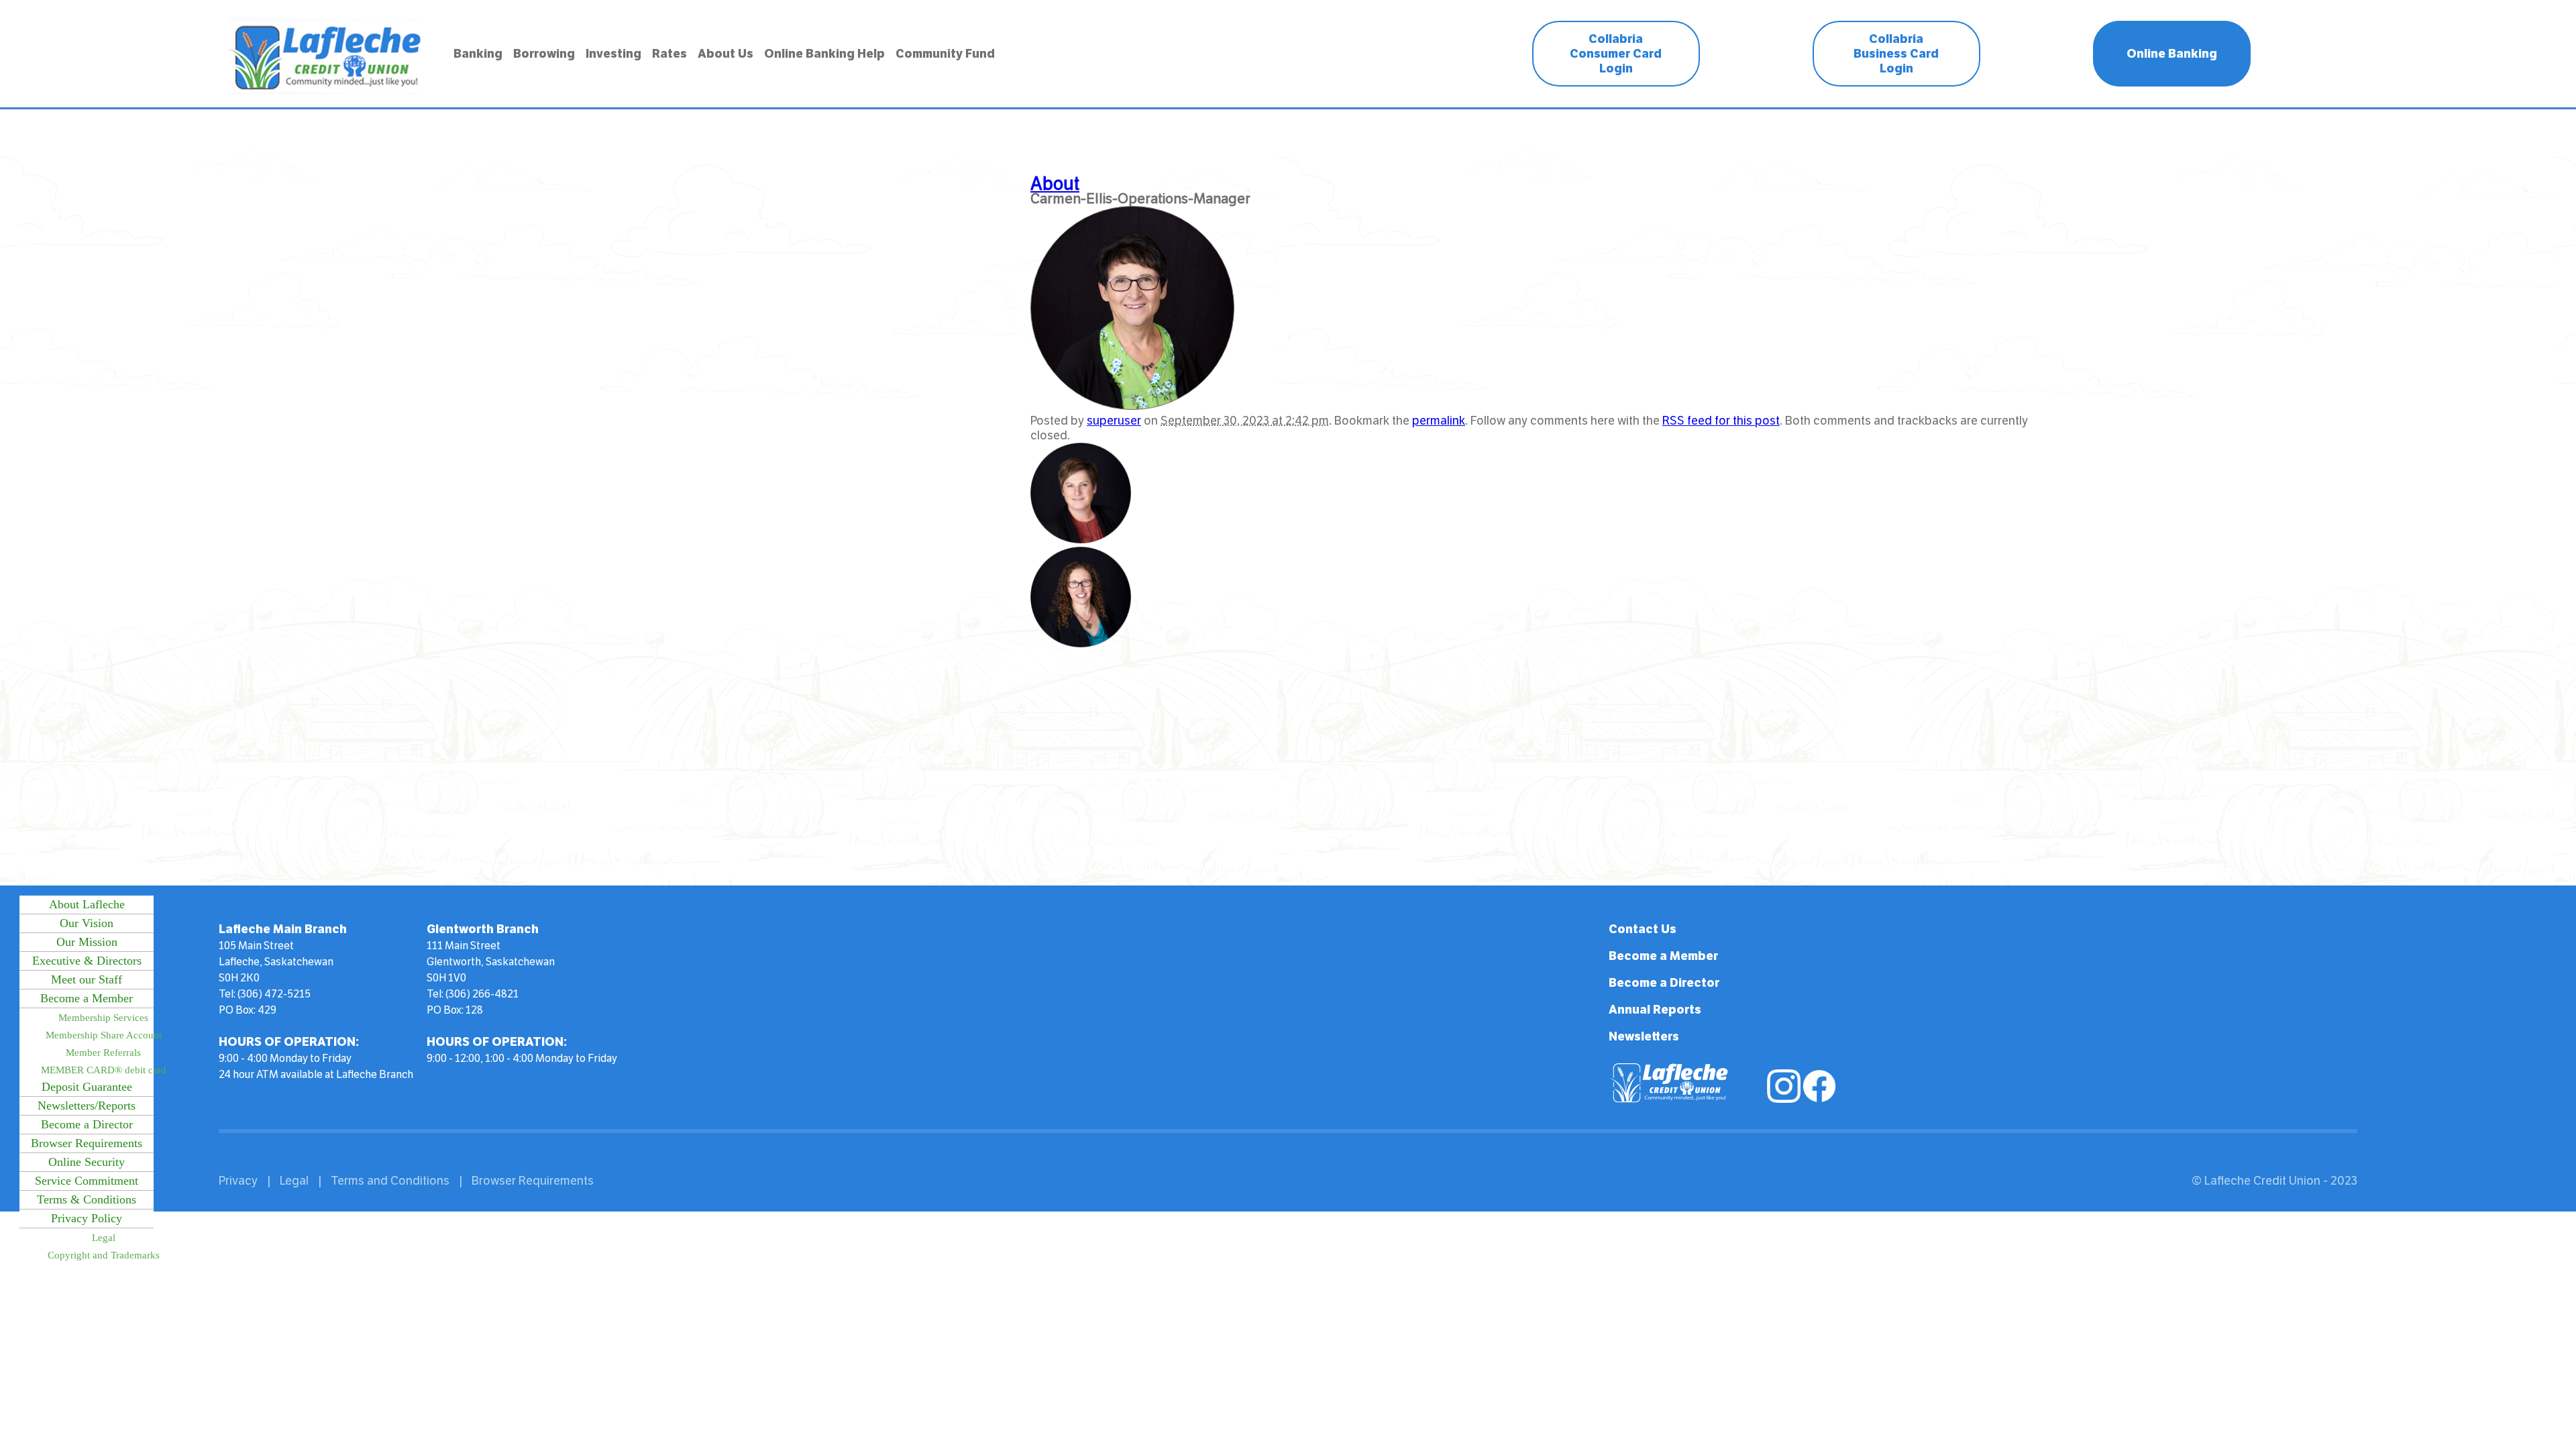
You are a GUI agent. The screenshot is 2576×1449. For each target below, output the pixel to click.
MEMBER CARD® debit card (104, 1070)
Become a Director (87, 1124)
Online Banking (2172, 54)
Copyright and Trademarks (104, 1255)
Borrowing (544, 54)
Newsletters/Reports (87, 1106)
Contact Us (1643, 929)
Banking (478, 54)
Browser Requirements (87, 1143)
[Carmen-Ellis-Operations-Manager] (1132, 406)
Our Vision (87, 923)
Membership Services (103, 1018)
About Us (726, 54)
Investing (613, 54)
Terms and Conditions (390, 1181)
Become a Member (87, 998)
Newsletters (1644, 1036)
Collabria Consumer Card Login (1616, 54)
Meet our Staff (87, 979)
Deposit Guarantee (87, 1087)
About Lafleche (87, 904)
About (1055, 184)
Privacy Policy (87, 1218)
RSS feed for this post (1721, 421)
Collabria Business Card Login (1896, 54)
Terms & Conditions (87, 1199)
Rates (669, 54)
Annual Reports (1655, 1010)
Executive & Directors (87, 961)
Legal (104, 1238)
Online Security (87, 1162)
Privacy (238, 1181)
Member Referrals (103, 1053)
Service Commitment (87, 1181)
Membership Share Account (104, 1035)
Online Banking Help (824, 54)
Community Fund (945, 54)
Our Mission (87, 942)
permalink (1439, 421)
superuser (1114, 421)
